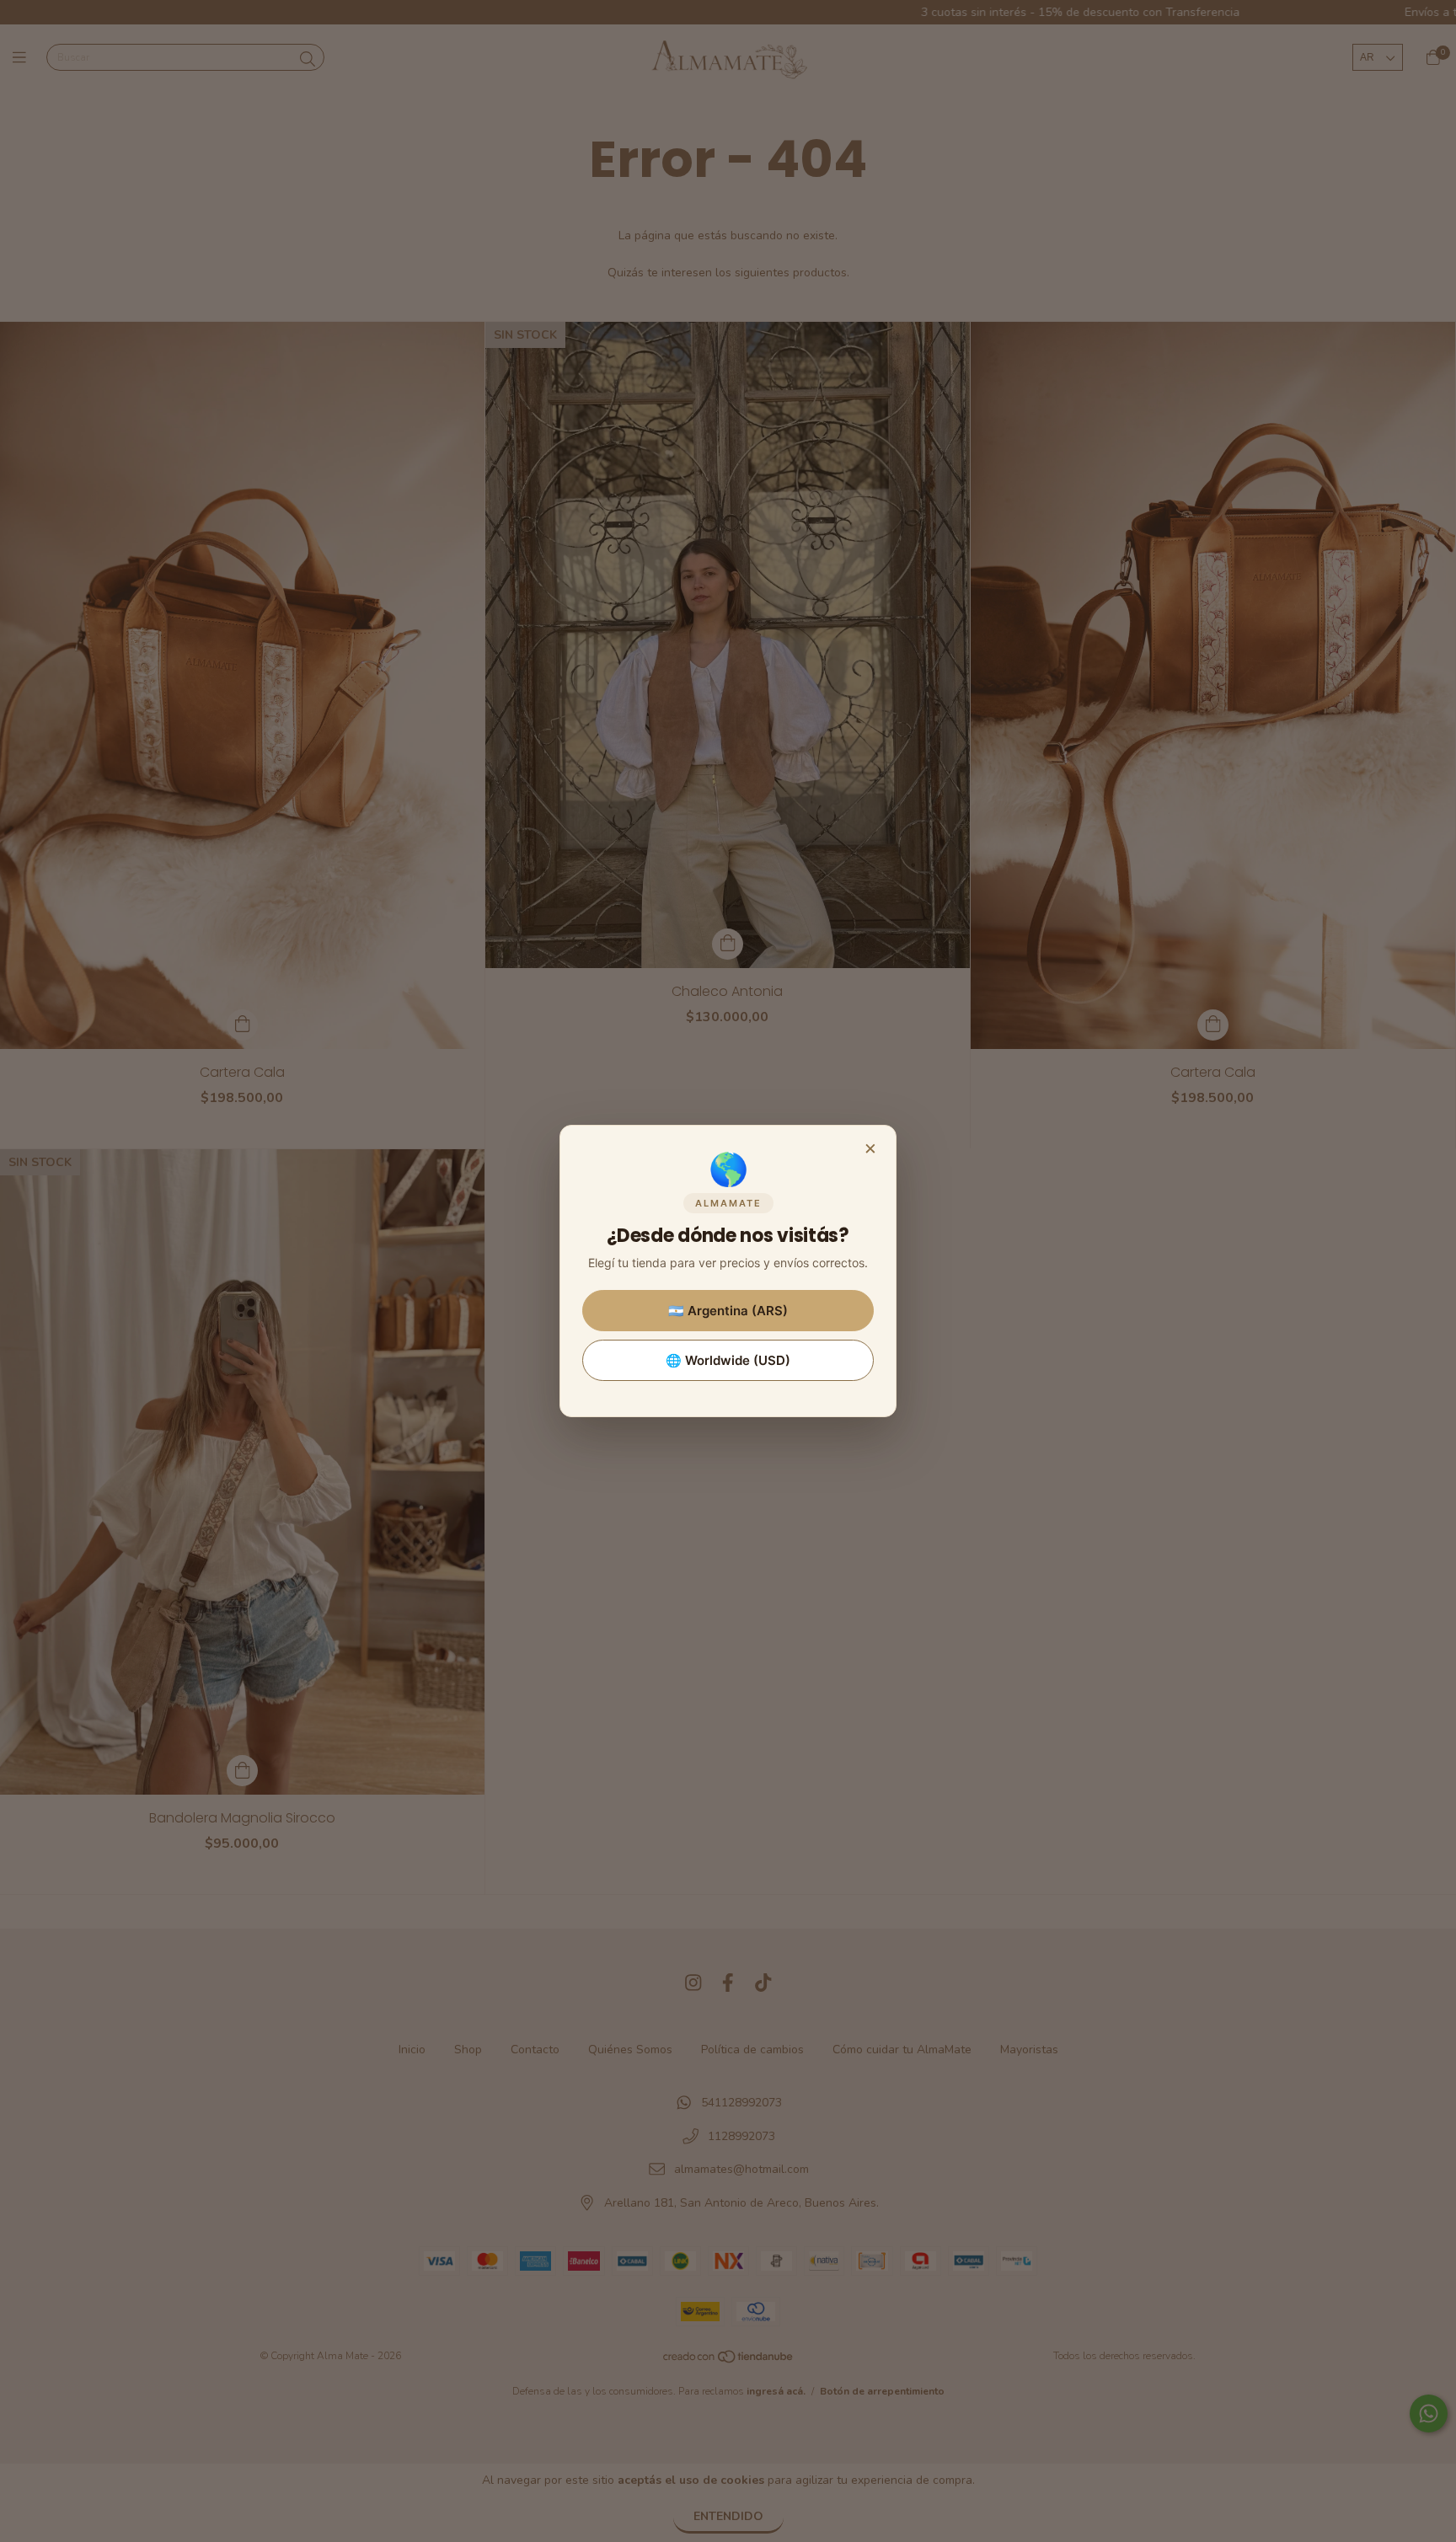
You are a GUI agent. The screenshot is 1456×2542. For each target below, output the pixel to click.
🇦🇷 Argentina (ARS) (728, 1311)
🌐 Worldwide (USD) (728, 1360)
